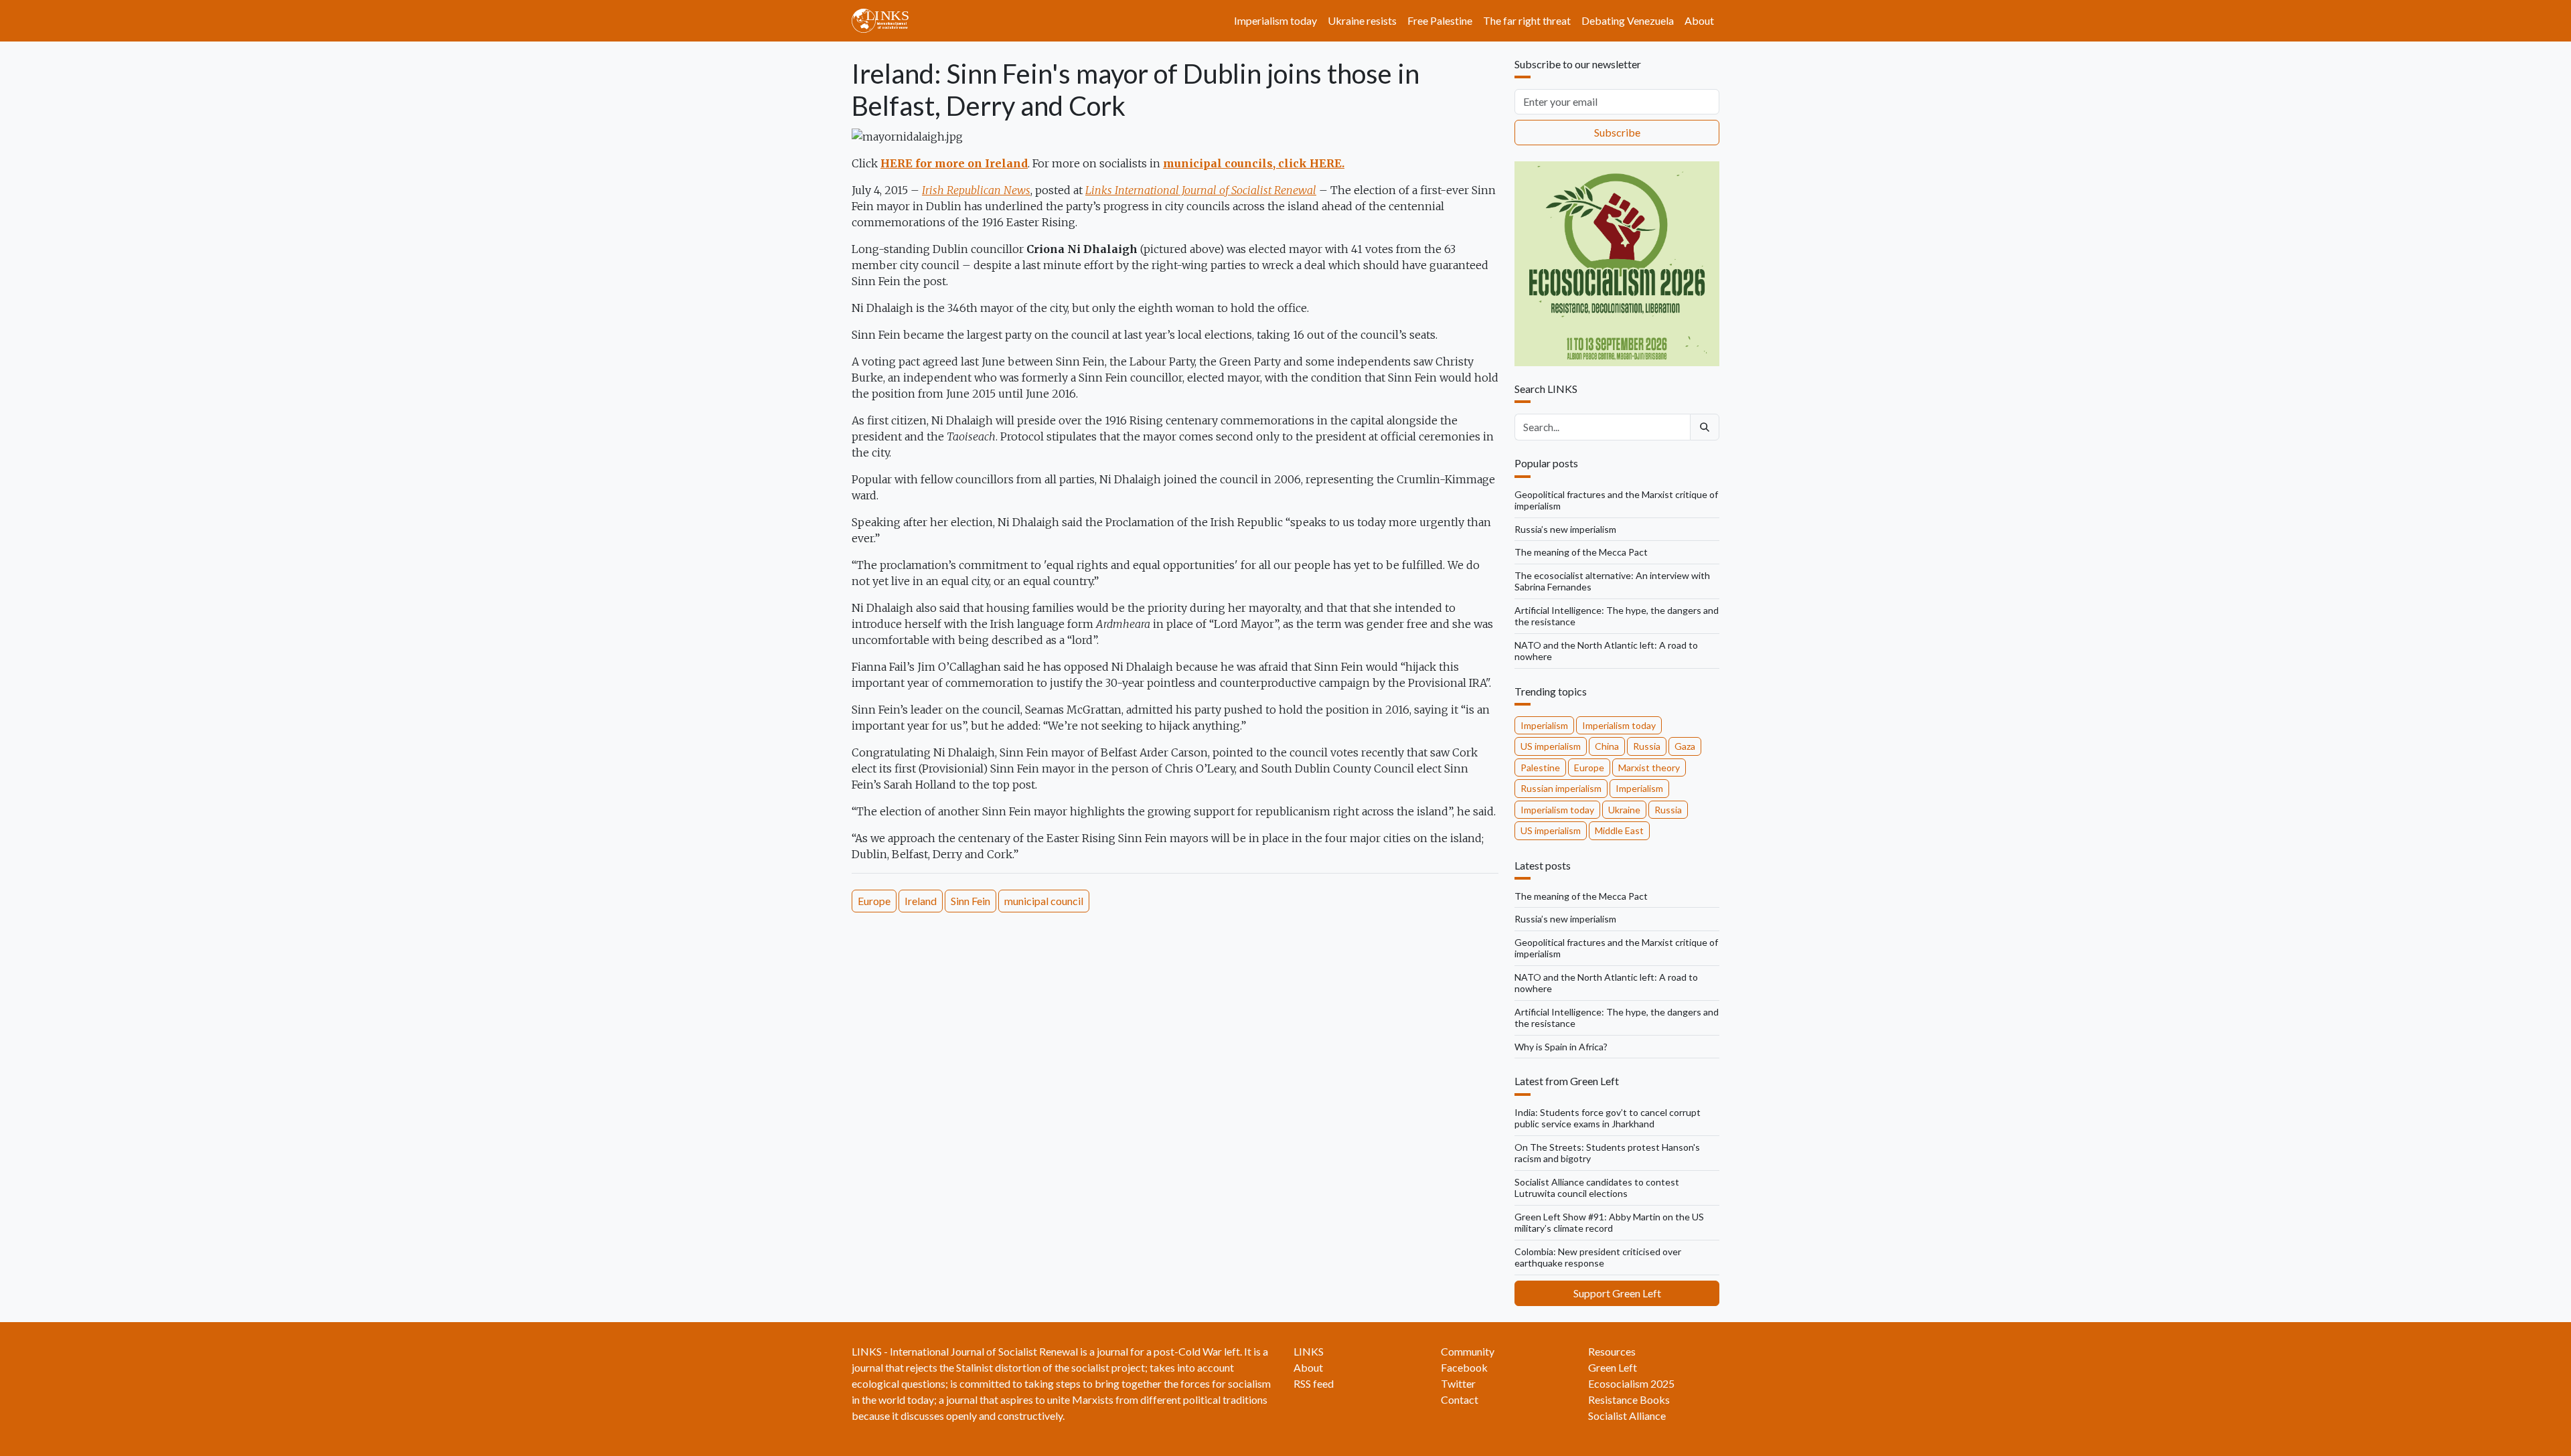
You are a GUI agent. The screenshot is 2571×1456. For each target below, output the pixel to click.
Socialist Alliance (1627, 1415)
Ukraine (1624, 810)
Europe (874, 901)
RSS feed (1314, 1383)
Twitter (1458, 1383)
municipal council (1044, 901)
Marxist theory (1649, 767)
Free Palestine (1440, 20)
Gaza (1685, 746)
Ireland (921, 901)
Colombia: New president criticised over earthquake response (1598, 1258)
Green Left (1613, 1367)
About (1699, 20)
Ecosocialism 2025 (1631, 1383)
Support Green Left (1617, 1293)
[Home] (885, 21)
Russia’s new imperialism (1565, 529)
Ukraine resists (1362, 20)
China (1607, 746)
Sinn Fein (970, 901)
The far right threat (1527, 20)
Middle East (1619, 830)
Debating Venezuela (1628, 20)
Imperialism (1544, 725)
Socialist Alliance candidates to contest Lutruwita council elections (1597, 1188)
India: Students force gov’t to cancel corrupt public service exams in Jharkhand (1608, 1118)
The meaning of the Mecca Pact (1581, 552)
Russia (1647, 746)
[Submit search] (1705, 427)
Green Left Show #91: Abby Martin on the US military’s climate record (1609, 1223)
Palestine (1540, 767)
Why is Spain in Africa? (1561, 1047)
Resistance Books (1629, 1399)
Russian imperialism (1561, 788)
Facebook (1464, 1367)
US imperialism (1551, 746)
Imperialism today (1275, 20)
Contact (1460, 1399)
